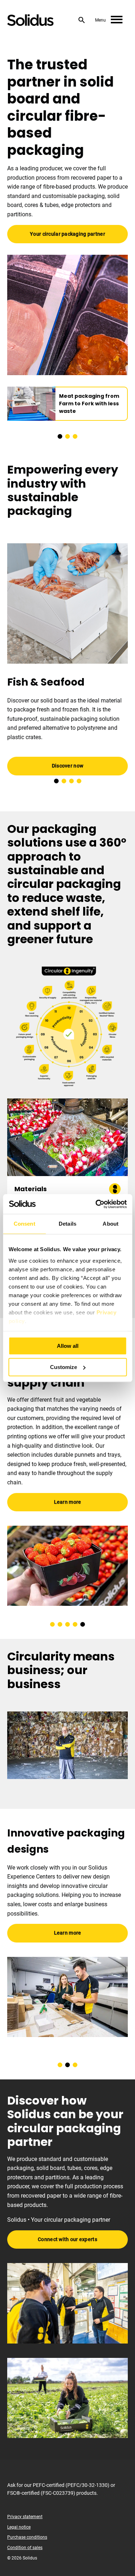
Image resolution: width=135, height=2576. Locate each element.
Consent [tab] (24, 1224)
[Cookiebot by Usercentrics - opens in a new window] (96, 1204)
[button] (60, 436)
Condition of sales (25, 2548)
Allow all (68, 1346)
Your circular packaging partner (67, 234)
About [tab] (111, 1224)
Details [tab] (67, 1224)
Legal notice (19, 2527)
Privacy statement (25, 2517)
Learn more (70, 1470)
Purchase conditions (27, 2537)
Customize (64, 1367)
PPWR (63, 1441)
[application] (67, 1745)
